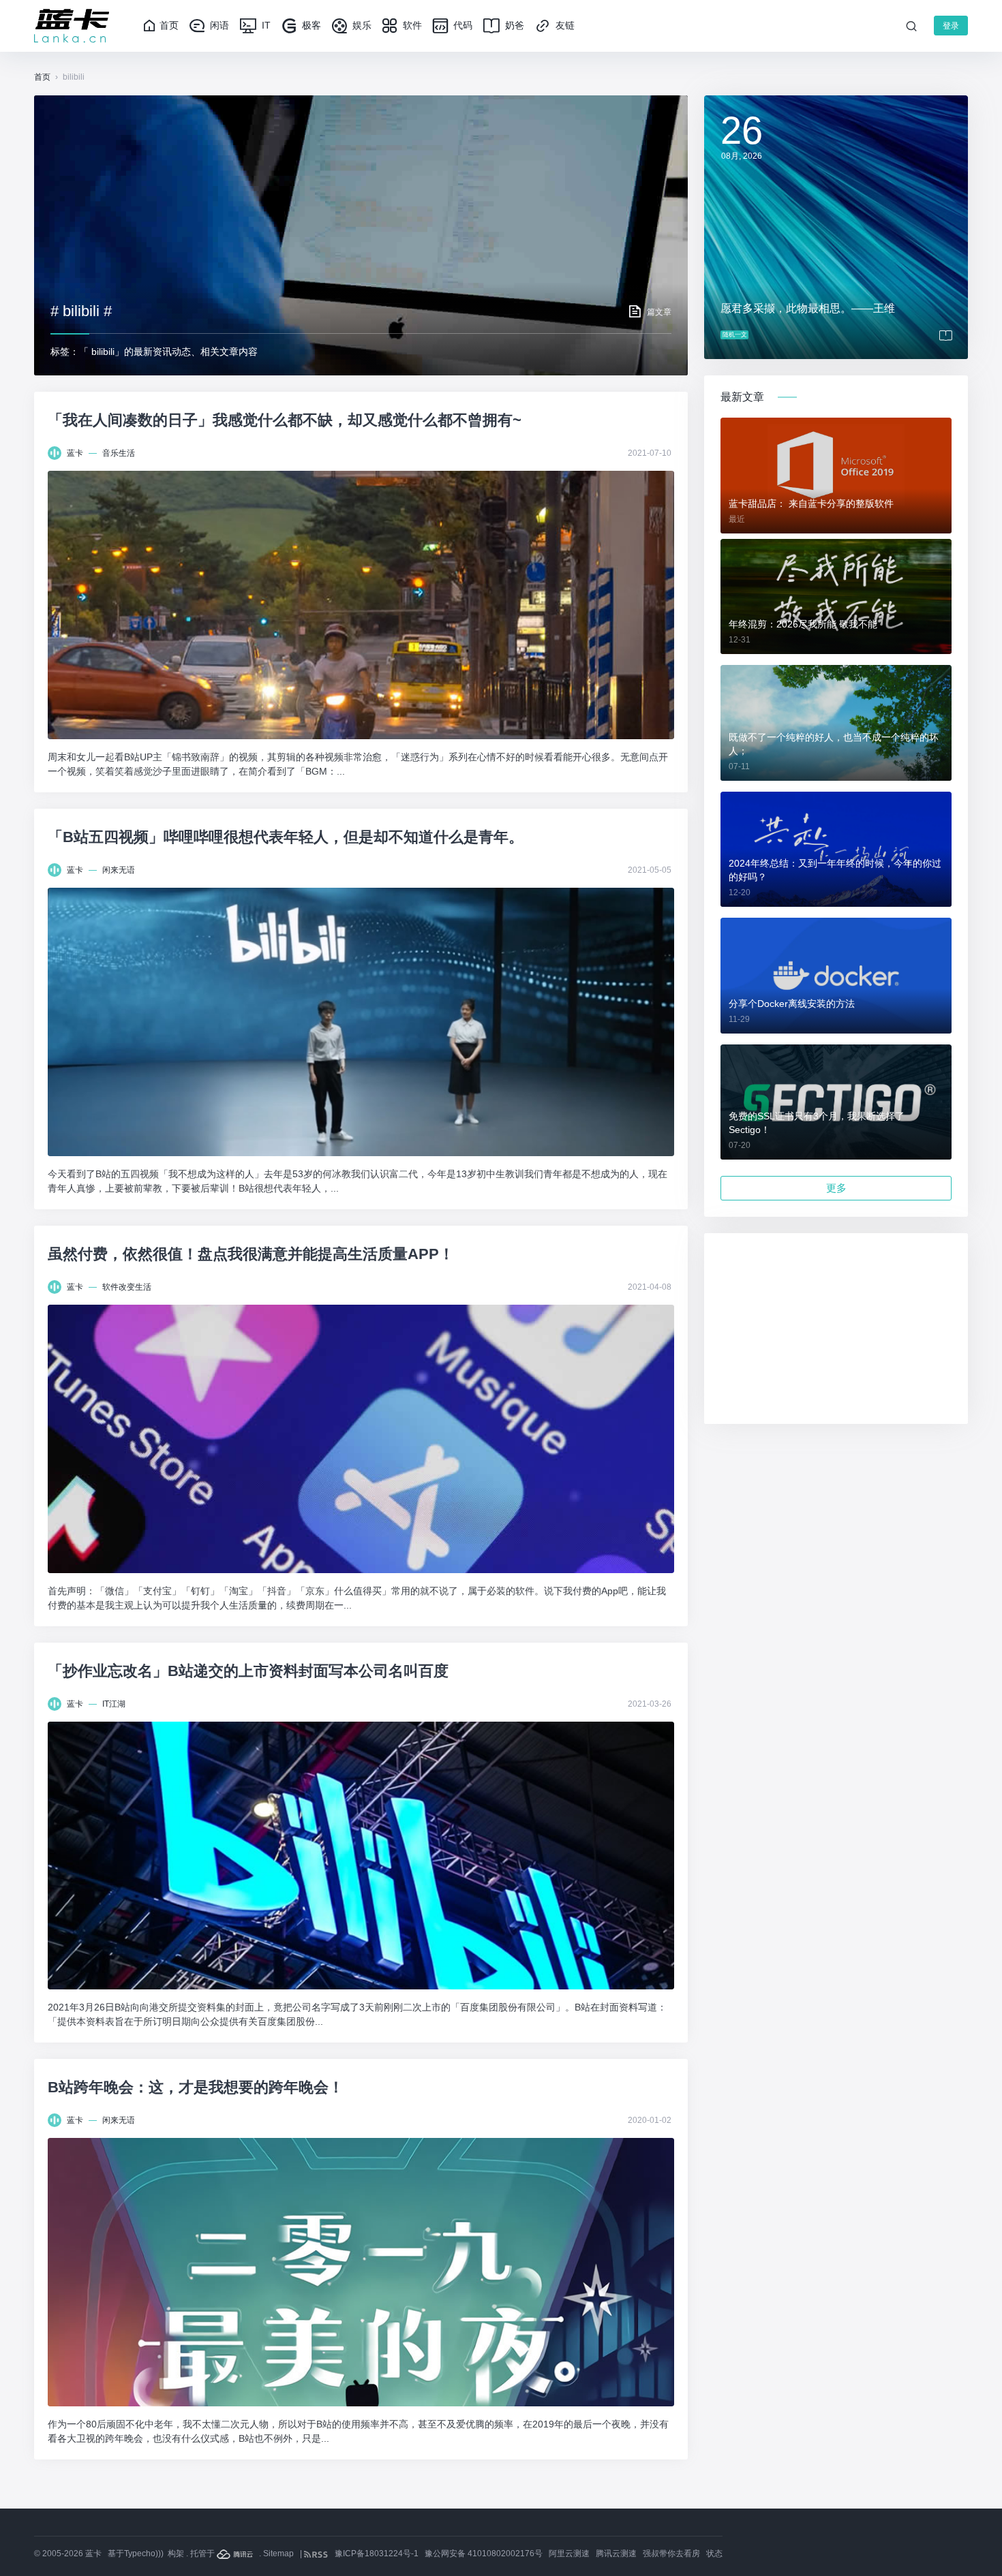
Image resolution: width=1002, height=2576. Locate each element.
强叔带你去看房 (671, 2554)
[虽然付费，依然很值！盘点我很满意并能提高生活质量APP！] (361, 1439)
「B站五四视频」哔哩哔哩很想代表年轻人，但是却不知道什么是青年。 (286, 837)
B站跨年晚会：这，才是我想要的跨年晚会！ (196, 2087)
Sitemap (278, 2554)
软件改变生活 (127, 1287)
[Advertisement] (836, 1329)
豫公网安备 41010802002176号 (484, 2554)
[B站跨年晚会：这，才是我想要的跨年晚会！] (361, 2272)
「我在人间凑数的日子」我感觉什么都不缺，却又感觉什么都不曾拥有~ (285, 420)
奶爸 (513, 25)
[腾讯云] (236, 2554)
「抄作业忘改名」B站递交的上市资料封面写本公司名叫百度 (248, 1671)
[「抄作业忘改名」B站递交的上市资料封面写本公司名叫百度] (361, 1856)
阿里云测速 (569, 2554)
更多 (836, 1188)
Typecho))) (144, 2554)
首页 (169, 25)
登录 (951, 26)
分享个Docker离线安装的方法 (792, 1004)
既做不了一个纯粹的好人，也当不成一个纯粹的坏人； (834, 744)
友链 (564, 25)
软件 (411, 25)
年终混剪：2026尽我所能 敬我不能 (803, 624)
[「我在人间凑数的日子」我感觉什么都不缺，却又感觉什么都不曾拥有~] (361, 605)
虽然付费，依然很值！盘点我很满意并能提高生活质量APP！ (251, 1254)
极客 (310, 25)
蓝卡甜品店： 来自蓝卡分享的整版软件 (811, 503)
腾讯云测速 (616, 2554)
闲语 (218, 25)
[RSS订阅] (317, 2554)
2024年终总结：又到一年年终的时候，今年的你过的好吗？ (835, 870)
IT (265, 25)
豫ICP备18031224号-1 (377, 2554)
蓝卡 (75, 453)
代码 (461, 25)
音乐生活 (119, 453)
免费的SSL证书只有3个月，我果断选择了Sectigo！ (817, 1123)
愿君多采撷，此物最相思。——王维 (808, 308)
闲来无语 (119, 870)
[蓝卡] (72, 26)
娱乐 (361, 25)
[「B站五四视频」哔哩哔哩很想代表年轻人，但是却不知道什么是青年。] (361, 1022)
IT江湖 (114, 1704)
